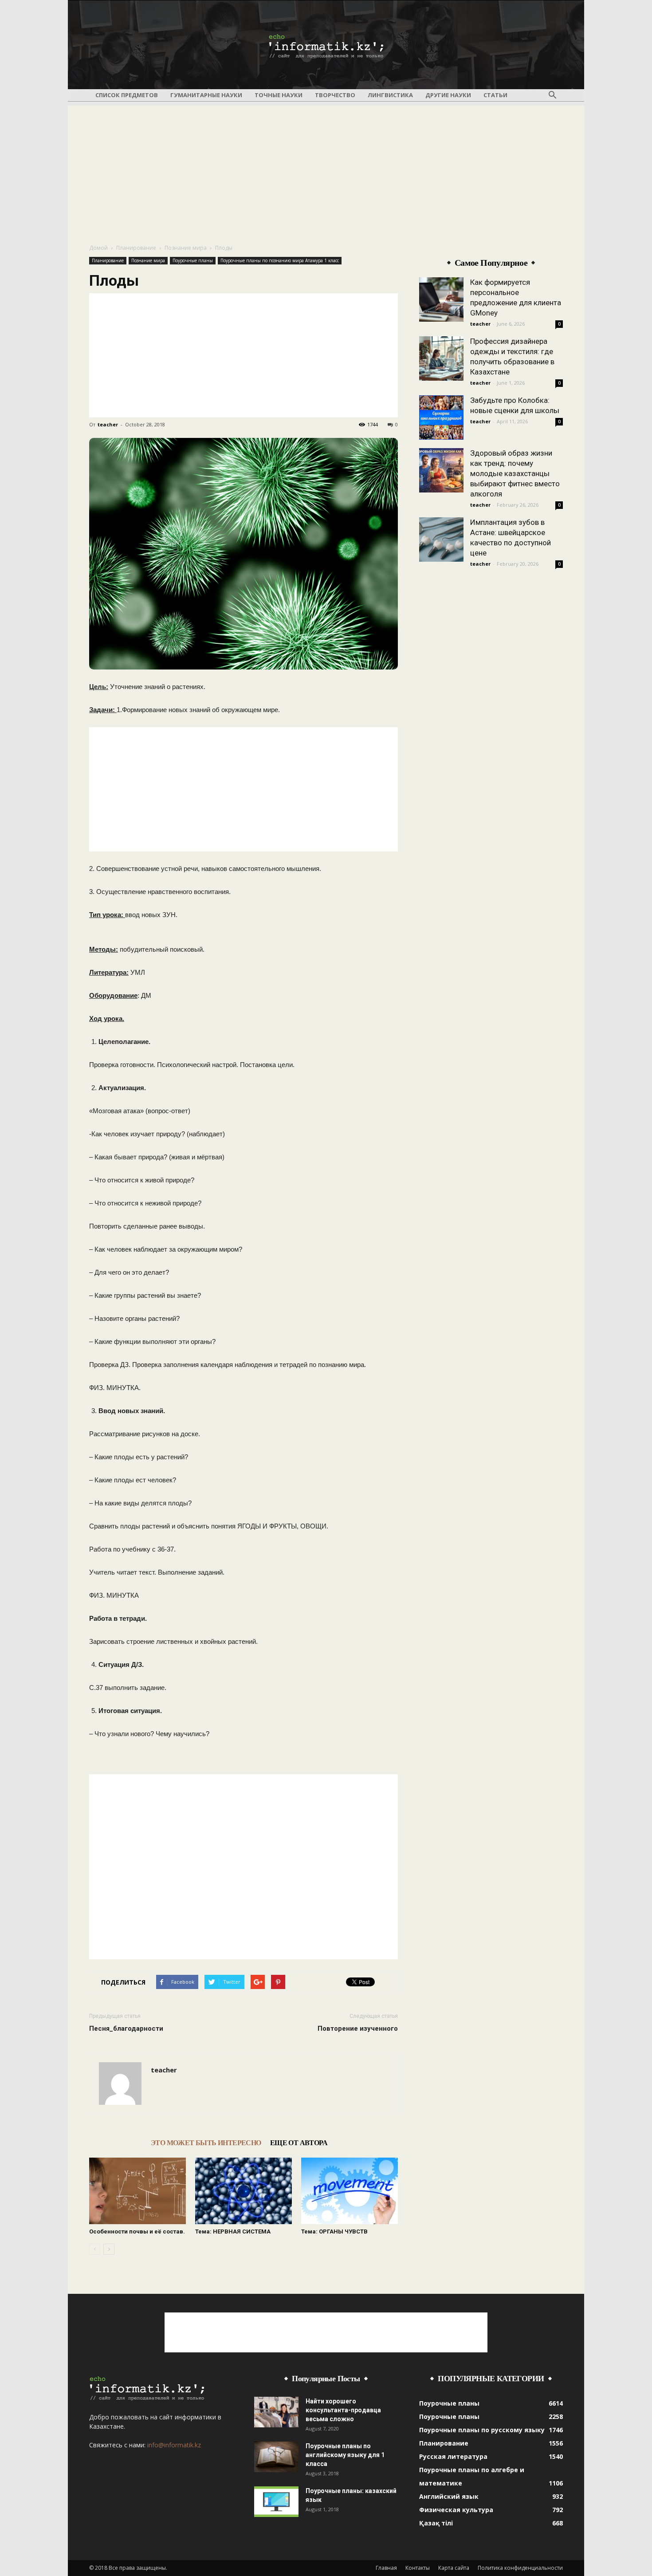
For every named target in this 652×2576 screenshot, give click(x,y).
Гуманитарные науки (206, 95)
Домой (98, 248)
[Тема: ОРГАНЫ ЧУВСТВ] (350, 2191)
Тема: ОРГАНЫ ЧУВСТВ (334, 2231)
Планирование (136, 248)
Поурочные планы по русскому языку (482, 2430)
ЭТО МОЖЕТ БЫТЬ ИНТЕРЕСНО (206, 2143)
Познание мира (186, 248)
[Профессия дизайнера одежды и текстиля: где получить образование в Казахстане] (441, 358)
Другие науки (448, 95)
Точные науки (279, 95)
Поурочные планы (193, 260)
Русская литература (453, 2456)
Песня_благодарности (126, 2029)
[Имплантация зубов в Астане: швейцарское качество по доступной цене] (441, 540)
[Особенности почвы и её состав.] (137, 2191)
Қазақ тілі (436, 2523)
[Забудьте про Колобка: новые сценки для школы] (441, 418)
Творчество (335, 95)
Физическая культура (456, 2510)
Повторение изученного (358, 2029)
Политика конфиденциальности (520, 2568)
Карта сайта (454, 2568)
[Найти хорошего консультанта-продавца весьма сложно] (276, 2412)
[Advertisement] (326, 168)
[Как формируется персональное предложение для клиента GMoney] (441, 299)
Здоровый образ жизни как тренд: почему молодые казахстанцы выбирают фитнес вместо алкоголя (515, 473)
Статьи (495, 95)
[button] (552, 95)
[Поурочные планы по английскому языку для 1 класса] (276, 2457)
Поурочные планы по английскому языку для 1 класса (345, 2455)
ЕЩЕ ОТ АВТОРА (299, 2143)
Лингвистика (390, 95)
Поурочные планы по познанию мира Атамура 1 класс (280, 260)
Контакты (418, 2568)
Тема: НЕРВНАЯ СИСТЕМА (233, 2231)
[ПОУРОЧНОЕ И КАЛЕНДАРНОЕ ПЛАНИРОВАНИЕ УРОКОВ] (326, 45)
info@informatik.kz (174, 2445)
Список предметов (127, 95)
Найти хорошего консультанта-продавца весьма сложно (343, 2410)
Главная (386, 2568)
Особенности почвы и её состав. (137, 2231)
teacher (108, 424)
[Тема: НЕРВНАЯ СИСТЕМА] (244, 2191)
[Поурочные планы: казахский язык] (276, 2502)
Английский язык (449, 2496)
